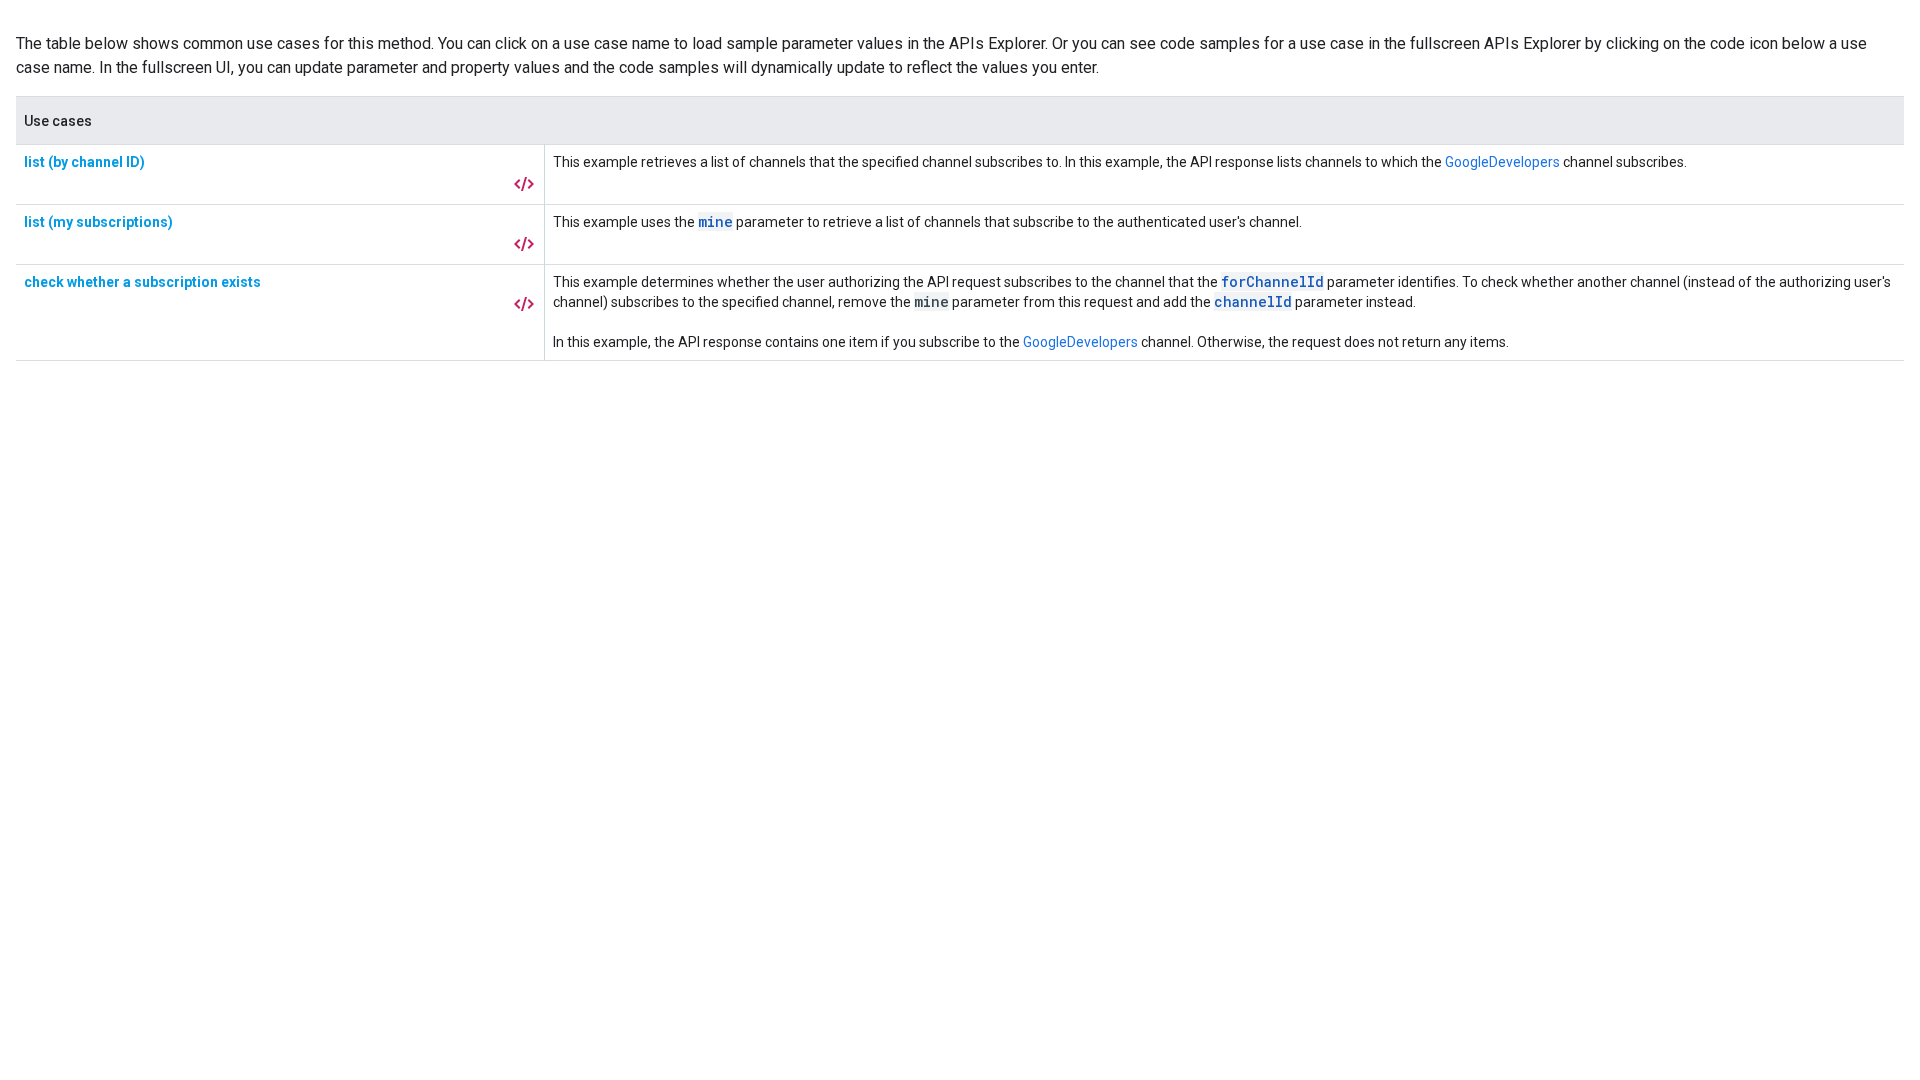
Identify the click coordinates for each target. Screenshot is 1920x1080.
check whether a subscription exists (142, 282)
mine (715, 221)
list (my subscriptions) (98, 222)
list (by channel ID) (84, 162)
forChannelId (1272, 281)
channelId (1253, 301)
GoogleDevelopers (1502, 162)
